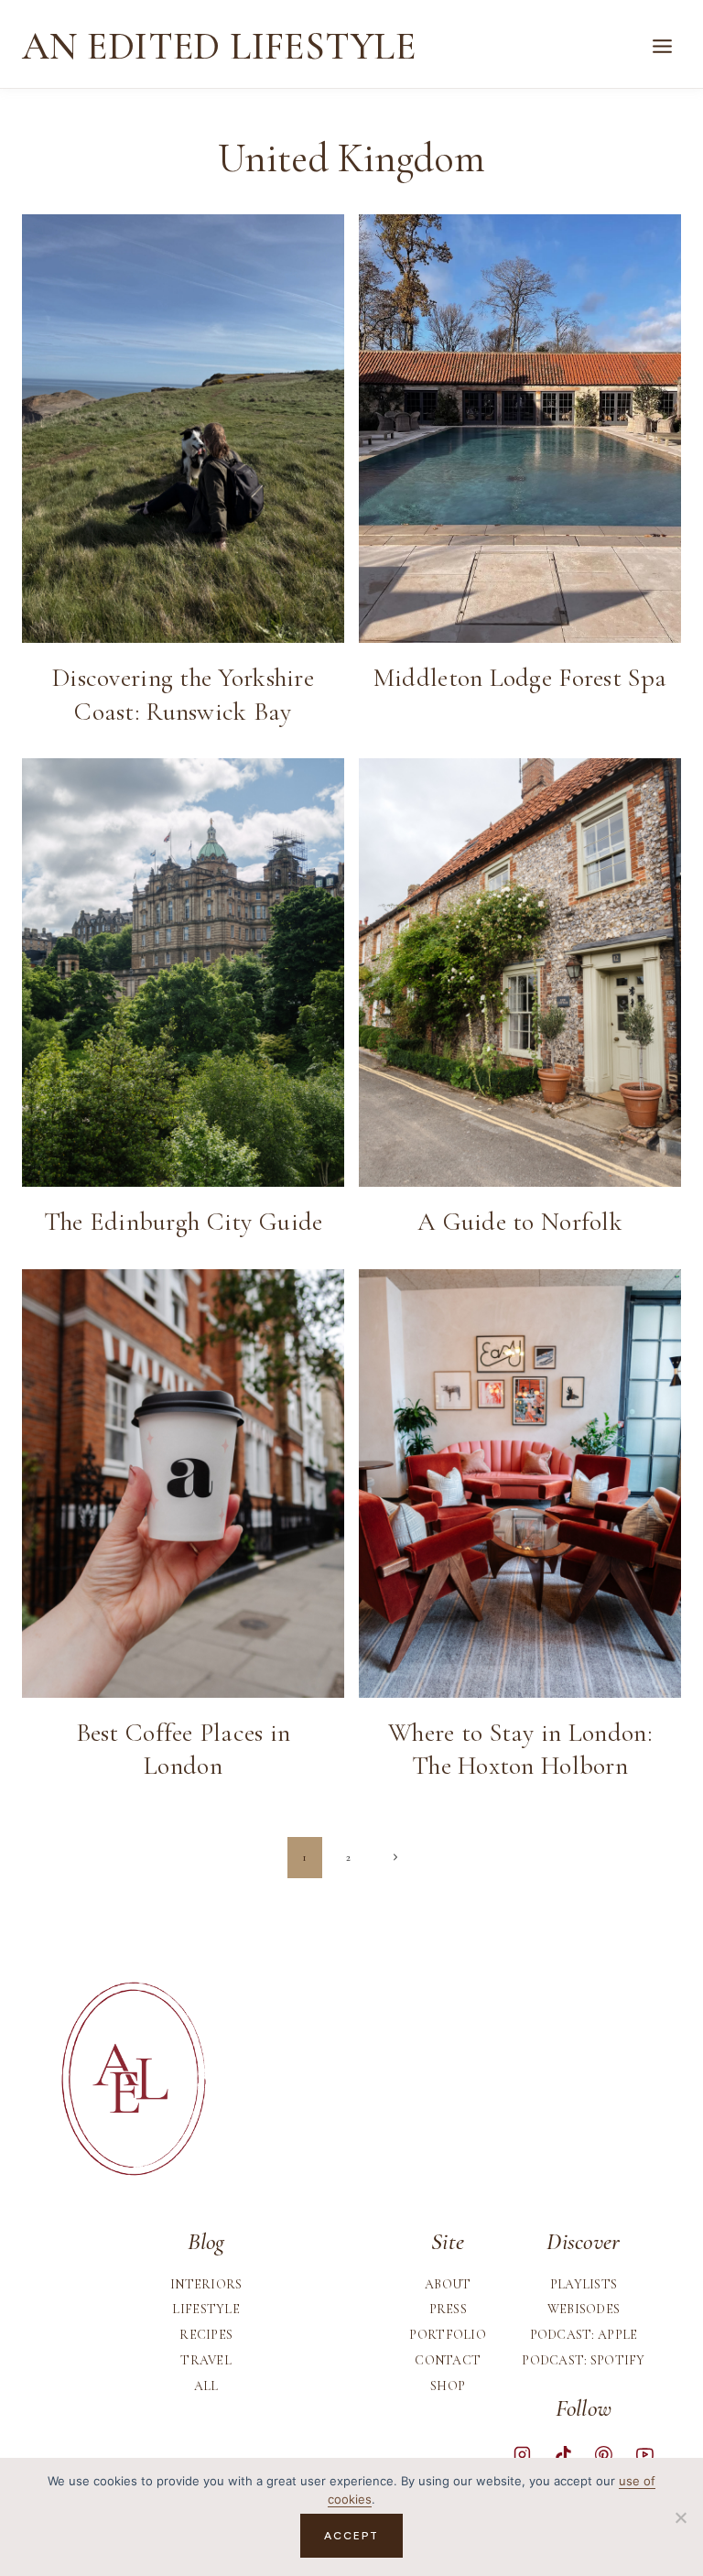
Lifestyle (206, 2309)
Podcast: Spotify (583, 2360)
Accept (352, 2536)
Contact (448, 2360)
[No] (680, 2517)
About (448, 2284)
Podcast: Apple (584, 2335)
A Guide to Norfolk (520, 1222)
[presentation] (183, 429)
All (206, 2386)
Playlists (584, 2284)
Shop (448, 2386)
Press (448, 2309)
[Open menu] (662, 47)
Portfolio (448, 2335)
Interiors (206, 2284)
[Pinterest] (604, 2455)
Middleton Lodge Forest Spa (520, 678)
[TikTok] (563, 2455)
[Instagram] (523, 2455)
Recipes (206, 2335)
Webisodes (584, 2309)
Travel (206, 2360)
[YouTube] (644, 2455)
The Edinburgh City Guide (184, 1222)
